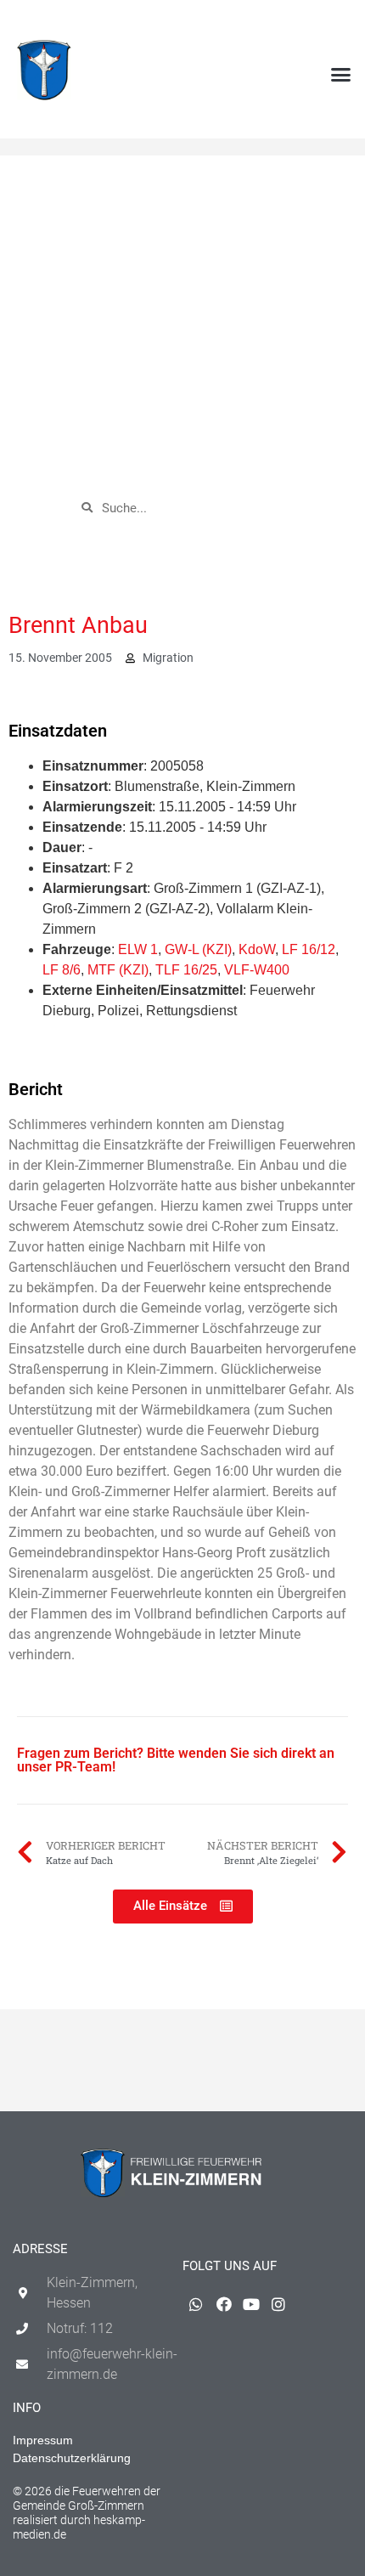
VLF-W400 (257, 970)
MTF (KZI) (118, 970)
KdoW (257, 949)
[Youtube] (315, 22)
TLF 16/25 (186, 970)
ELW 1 (138, 949)
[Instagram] (343, 22)
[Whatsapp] (260, 22)
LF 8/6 (62, 970)
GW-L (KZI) (198, 949)
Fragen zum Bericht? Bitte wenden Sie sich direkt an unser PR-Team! (176, 1760)
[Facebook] (288, 22)
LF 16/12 (309, 949)
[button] (341, 75)
